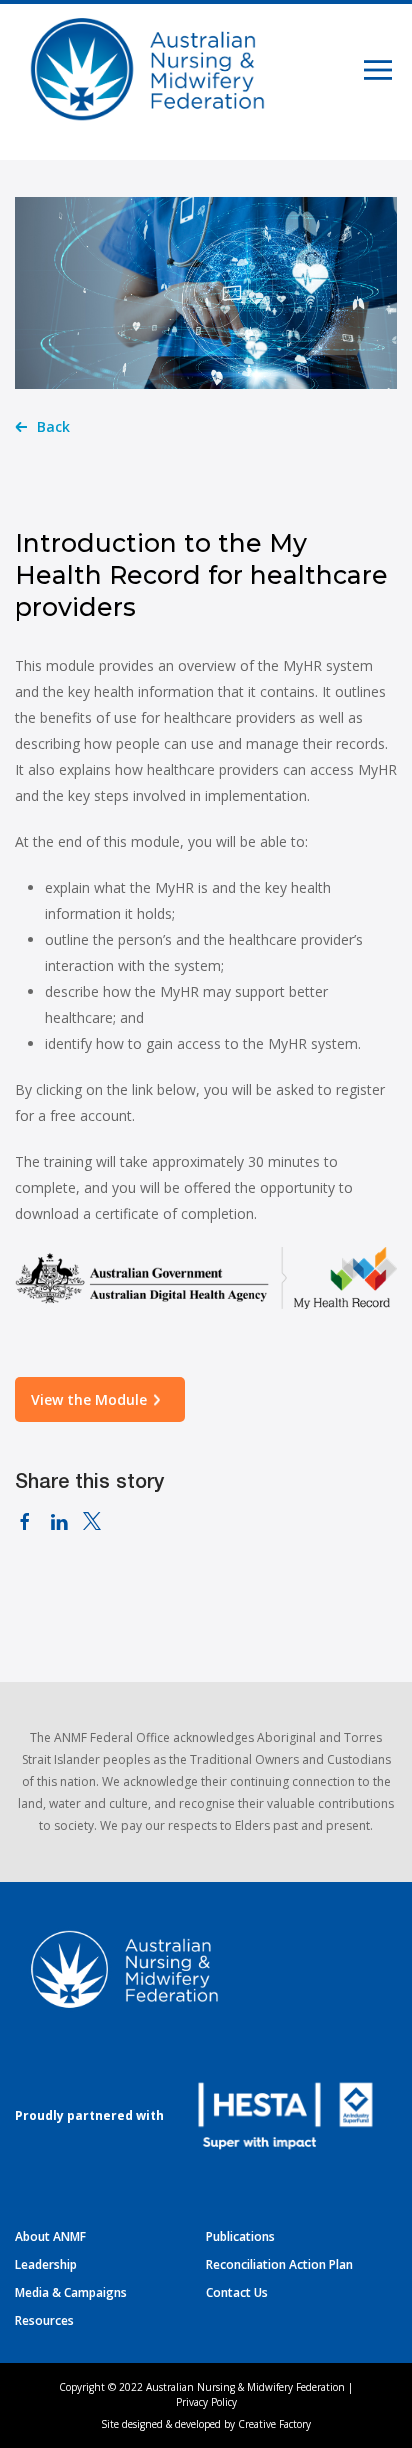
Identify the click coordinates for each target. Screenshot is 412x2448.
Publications (240, 2236)
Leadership (46, 2264)
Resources (44, 2320)
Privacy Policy (206, 2402)
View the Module (89, 1399)
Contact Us (237, 2292)
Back (53, 426)
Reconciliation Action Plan (279, 2264)
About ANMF (50, 2236)
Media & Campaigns (71, 2292)
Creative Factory (274, 2424)
